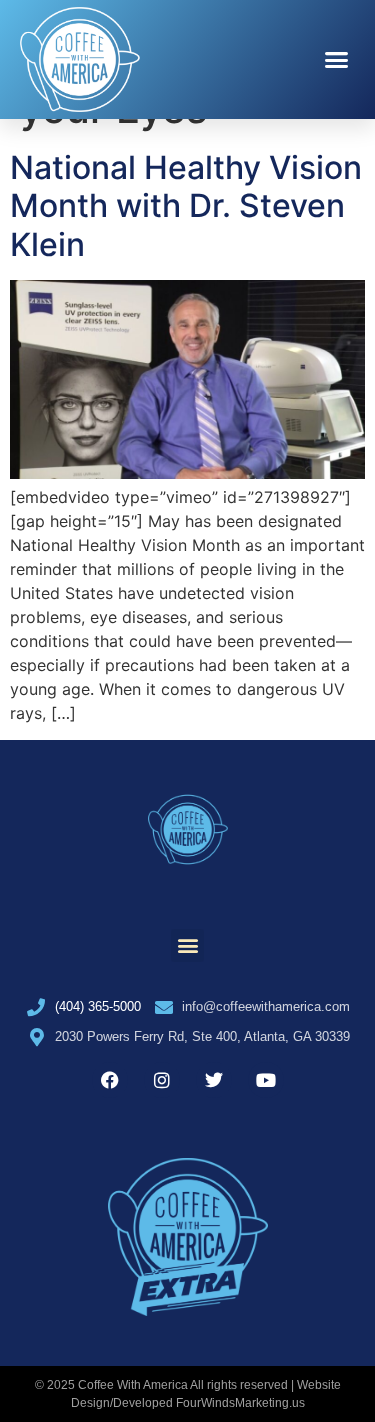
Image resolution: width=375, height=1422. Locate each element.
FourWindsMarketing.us (240, 1403)
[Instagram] (162, 1080)
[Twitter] (214, 1080)
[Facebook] (110, 1080)
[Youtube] (266, 1080)
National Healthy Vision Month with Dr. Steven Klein (186, 206)
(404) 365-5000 (98, 1006)
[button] (337, 60)
